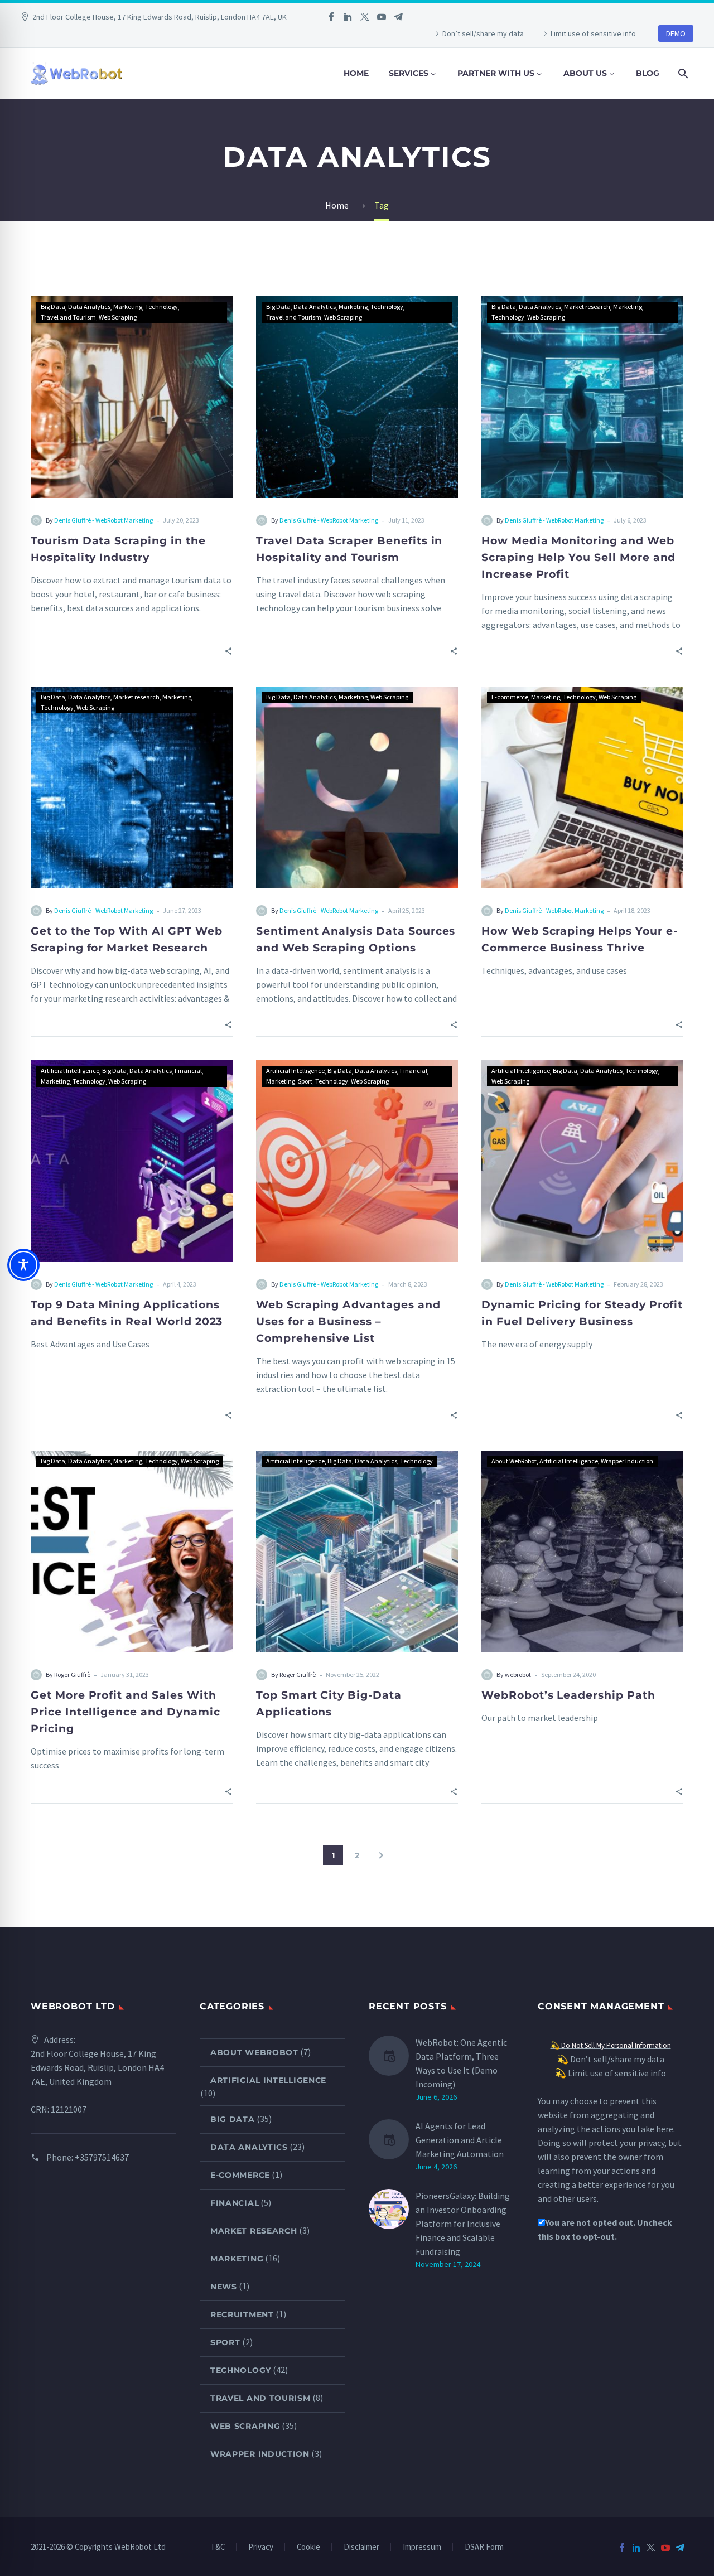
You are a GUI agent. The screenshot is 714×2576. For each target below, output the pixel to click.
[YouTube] (382, 17)
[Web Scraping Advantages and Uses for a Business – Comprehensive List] (357, 1161)
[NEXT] (381, 1855)
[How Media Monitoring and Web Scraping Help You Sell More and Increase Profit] (582, 397)
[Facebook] (331, 17)
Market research (587, 306)
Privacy (261, 2547)
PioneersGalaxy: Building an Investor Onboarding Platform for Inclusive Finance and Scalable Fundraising (463, 2224)
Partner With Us (496, 73)
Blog (648, 73)
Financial (188, 1070)
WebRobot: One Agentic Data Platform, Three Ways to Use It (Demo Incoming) (461, 2063)
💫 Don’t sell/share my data (611, 2059)
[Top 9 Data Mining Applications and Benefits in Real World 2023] (132, 1161)
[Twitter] (365, 17)
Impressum (422, 2547)
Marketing (128, 306)
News (224, 2287)
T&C (218, 2547)
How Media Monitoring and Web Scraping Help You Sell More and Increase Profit (578, 557)
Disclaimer (361, 2547)
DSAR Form (484, 2547)
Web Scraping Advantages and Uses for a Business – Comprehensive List (348, 1321)
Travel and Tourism (68, 317)
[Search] (682, 73)
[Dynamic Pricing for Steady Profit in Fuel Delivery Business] (582, 1161)
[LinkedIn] (348, 17)
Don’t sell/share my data (483, 33)
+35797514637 (102, 2157)
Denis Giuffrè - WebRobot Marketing (103, 520)
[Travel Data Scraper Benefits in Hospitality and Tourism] (357, 397)
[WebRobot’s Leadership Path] (582, 1552)
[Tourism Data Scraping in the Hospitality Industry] (132, 397)
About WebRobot (514, 1461)
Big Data (53, 306)
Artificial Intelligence (70, 1070)
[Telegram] (398, 17)
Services (409, 73)
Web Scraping (118, 317)
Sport (305, 1081)
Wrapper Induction (627, 1461)
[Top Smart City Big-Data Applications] (357, 1552)
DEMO (676, 33)
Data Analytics (89, 306)
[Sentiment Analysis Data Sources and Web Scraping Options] (357, 787)
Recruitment (242, 2314)
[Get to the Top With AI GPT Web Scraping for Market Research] (132, 787)
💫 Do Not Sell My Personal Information (611, 2045)
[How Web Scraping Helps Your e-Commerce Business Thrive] (582, 787)
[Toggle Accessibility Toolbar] (23, 1265)
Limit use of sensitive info (593, 33)
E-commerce (510, 697)
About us (585, 73)
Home (356, 73)
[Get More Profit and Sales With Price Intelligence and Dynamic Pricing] (132, 1552)
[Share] (228, 650)
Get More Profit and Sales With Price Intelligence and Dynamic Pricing (126, 1712)
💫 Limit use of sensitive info (611, 2073)
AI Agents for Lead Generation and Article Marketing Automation (460, 2140)
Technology (161, 306)
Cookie (308, 2547)
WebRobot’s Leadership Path (568, 1695)
